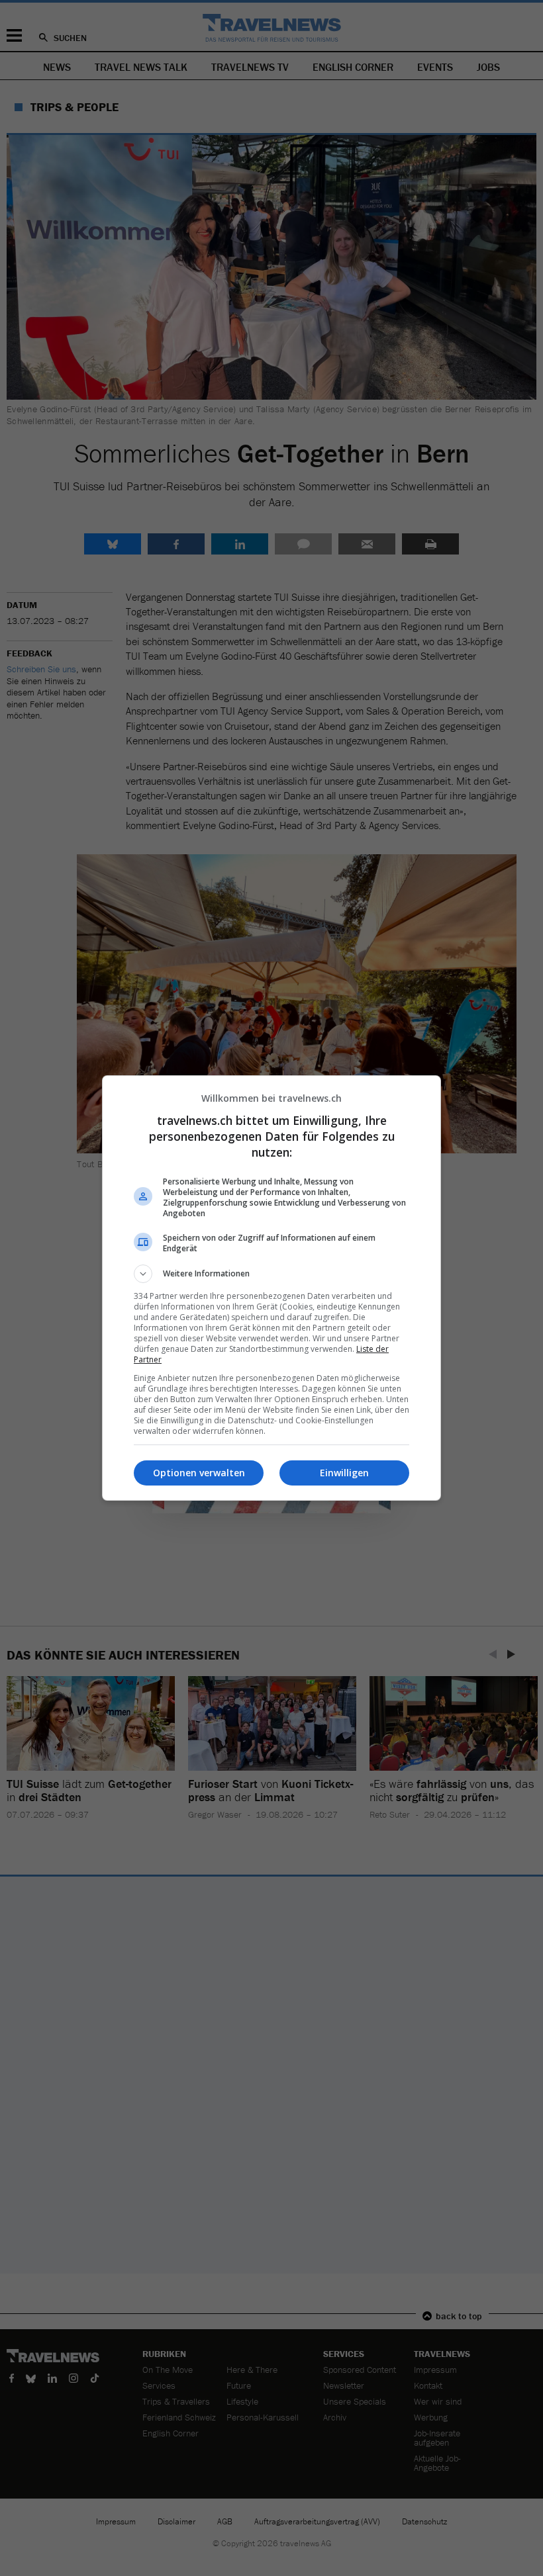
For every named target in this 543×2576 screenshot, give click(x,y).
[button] (271, 1274)
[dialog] (271, 1288)
